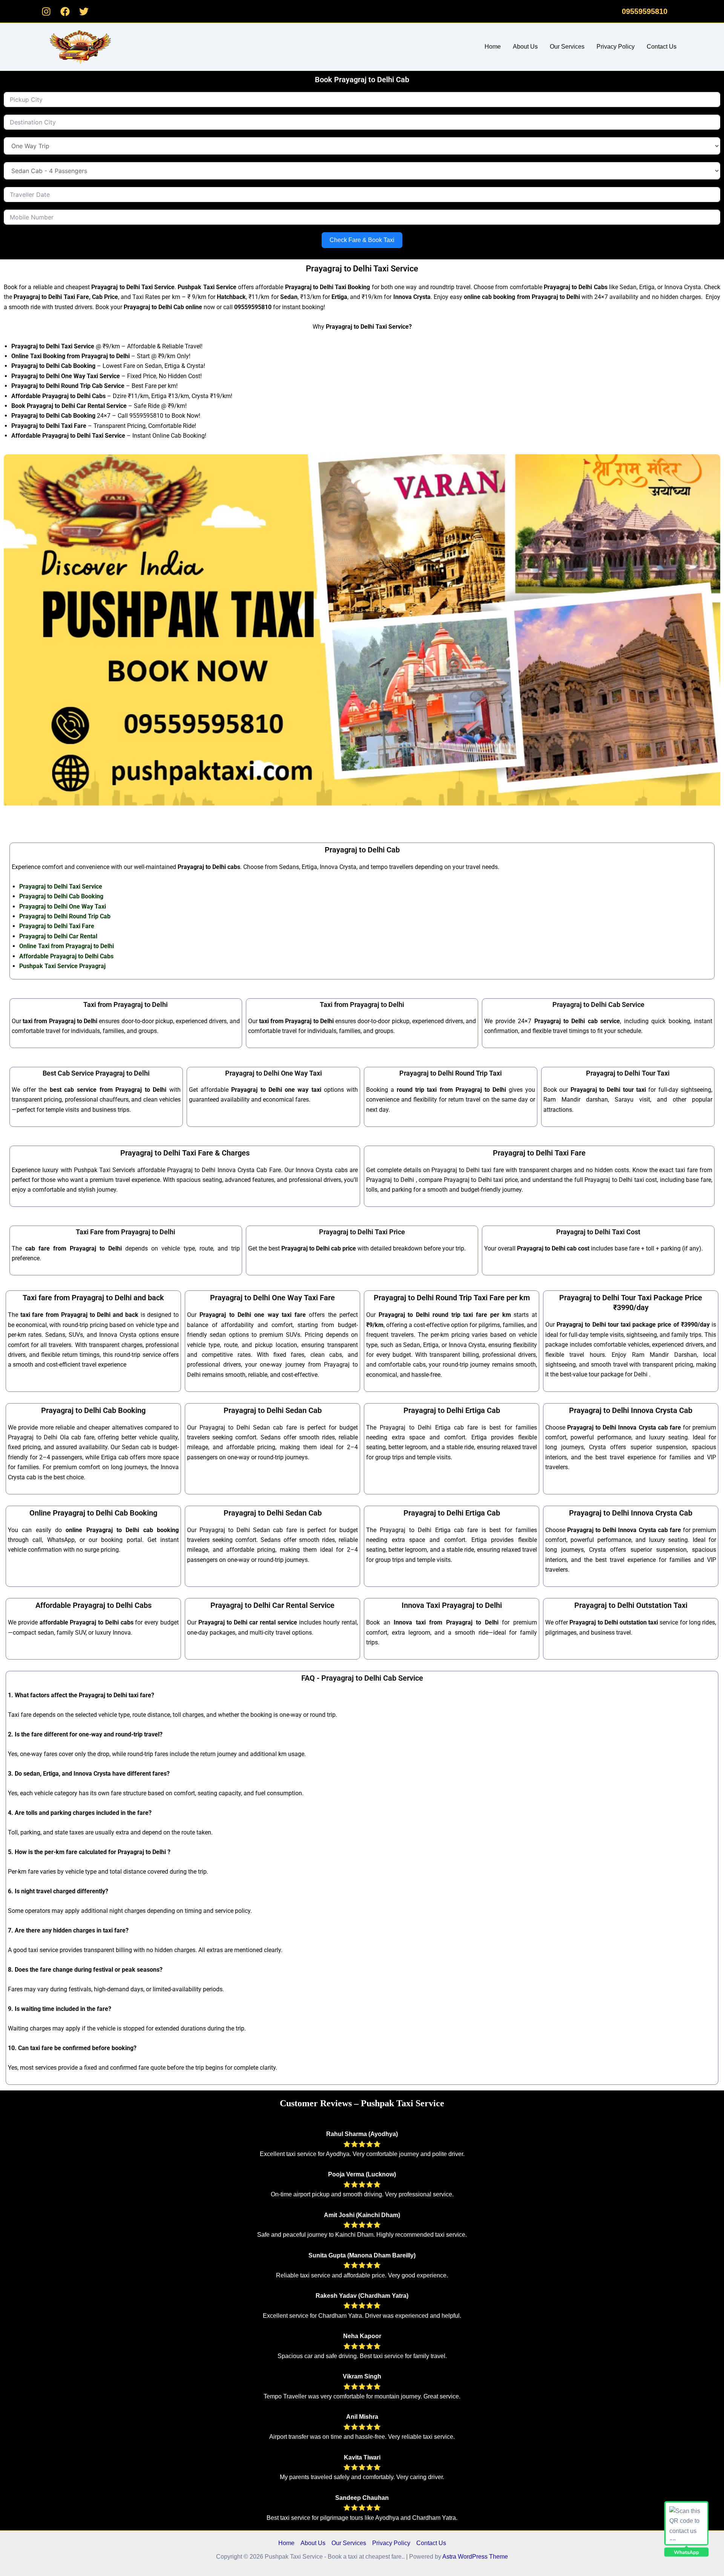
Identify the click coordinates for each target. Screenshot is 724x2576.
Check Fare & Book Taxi (362, 240)
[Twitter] (84, 11)
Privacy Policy (616, 47)
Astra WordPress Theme (475, 2557)
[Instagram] (46, 11)
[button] (645, 11)
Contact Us (662, 47)
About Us (525, 47)
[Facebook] (65, 11)
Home (493, 47)
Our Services (567, 47)
